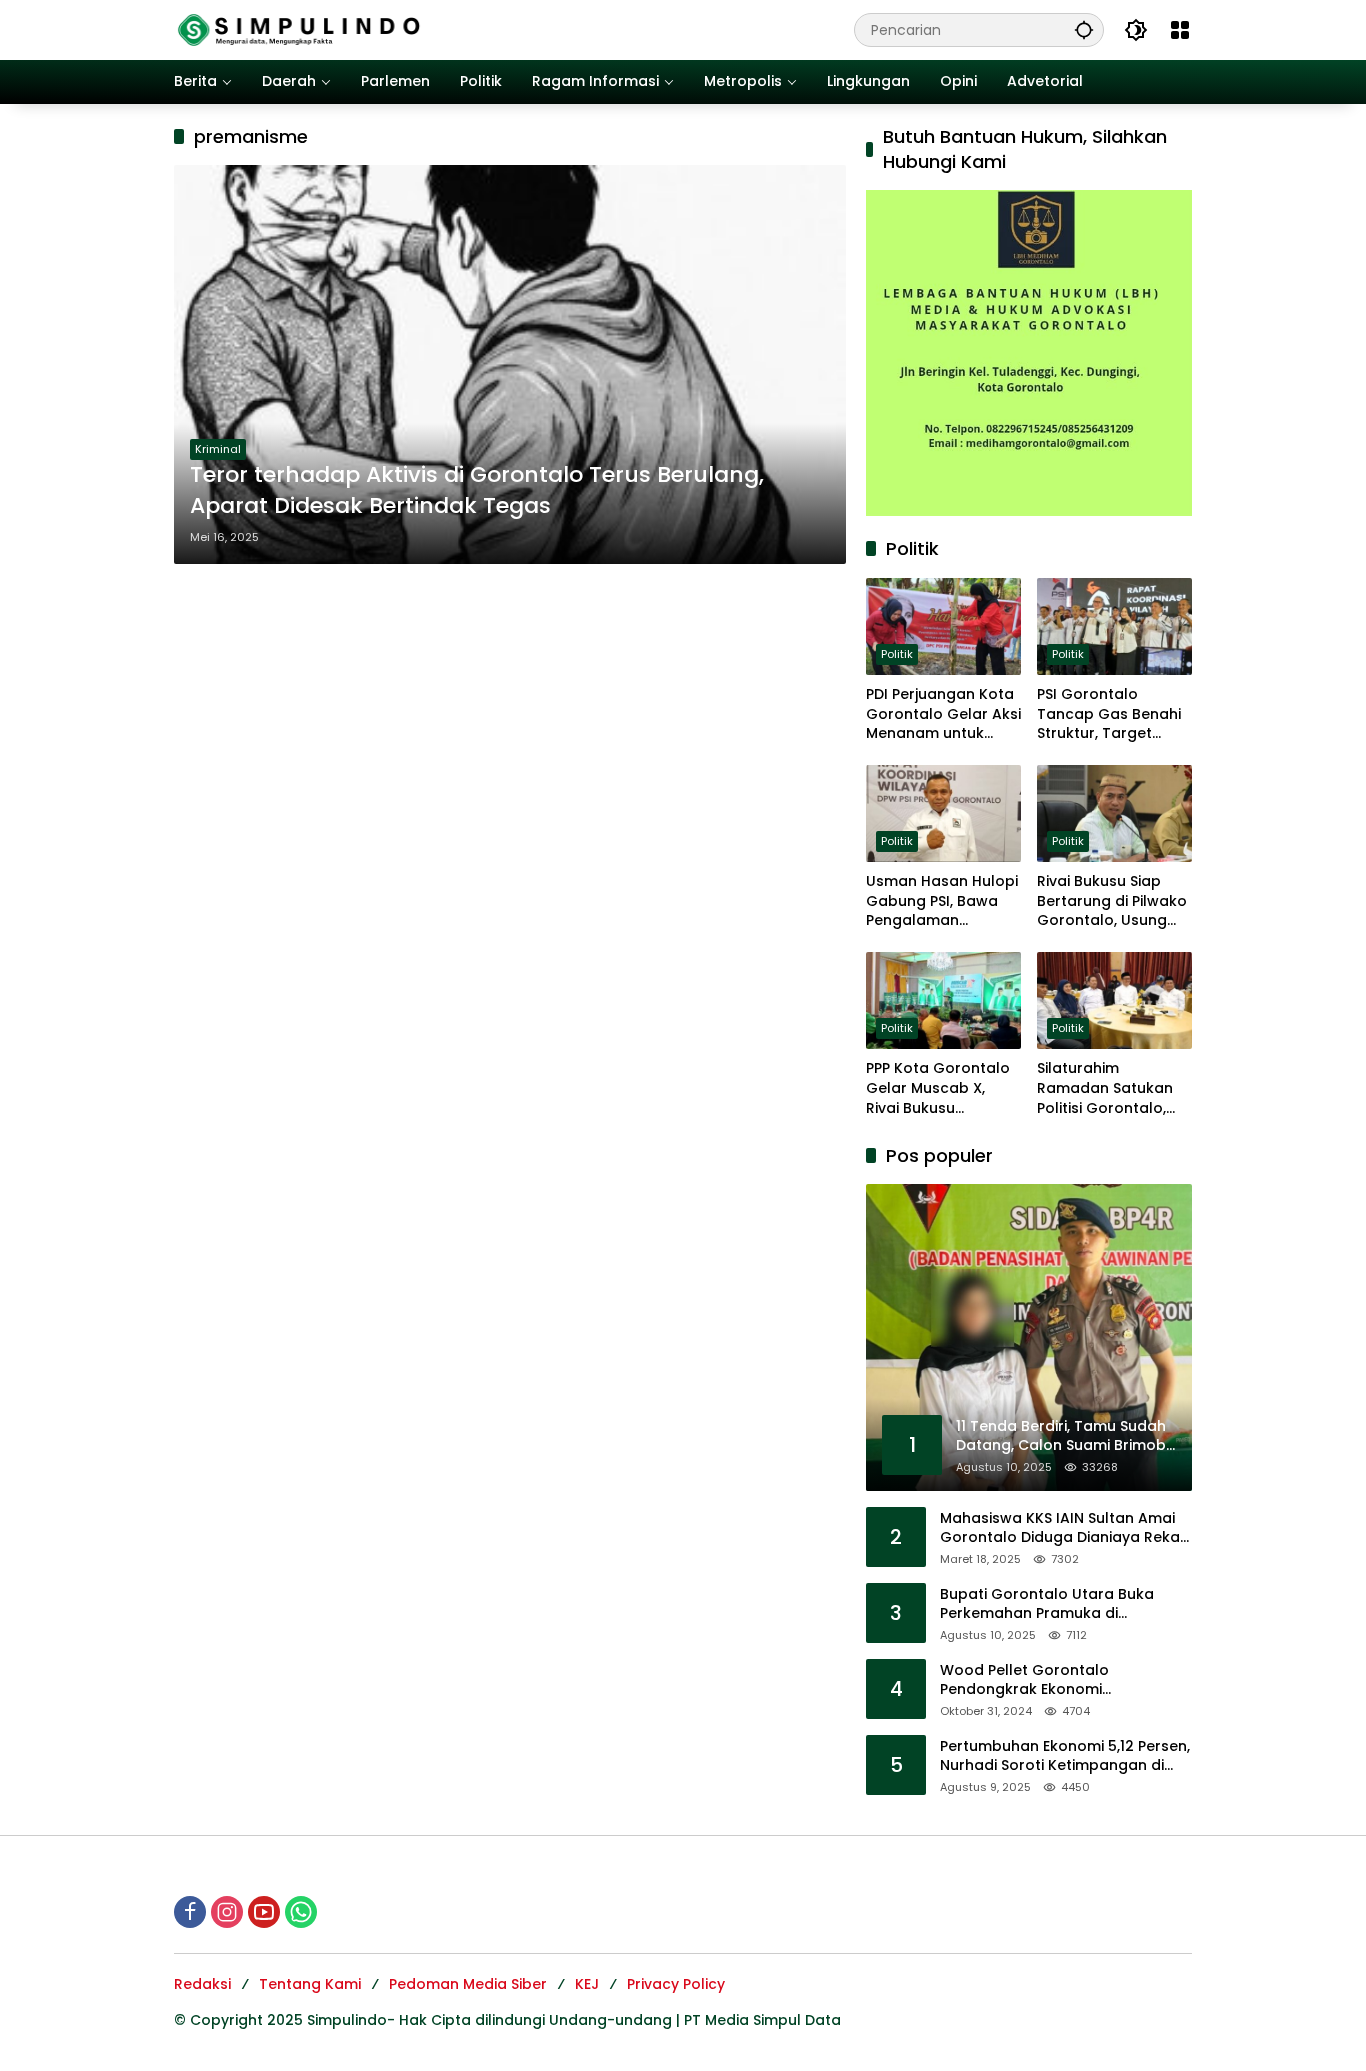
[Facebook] (190, 1912)
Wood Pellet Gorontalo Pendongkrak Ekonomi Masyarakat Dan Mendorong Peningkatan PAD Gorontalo (1045, 1680)
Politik (897, 654)
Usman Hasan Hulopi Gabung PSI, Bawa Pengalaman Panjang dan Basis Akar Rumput (942, 901)
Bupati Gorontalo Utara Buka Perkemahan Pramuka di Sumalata (1047, 1604)
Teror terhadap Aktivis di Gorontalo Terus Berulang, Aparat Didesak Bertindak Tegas (477, 490)
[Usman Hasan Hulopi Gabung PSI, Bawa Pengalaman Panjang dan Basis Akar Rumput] (943, 813)
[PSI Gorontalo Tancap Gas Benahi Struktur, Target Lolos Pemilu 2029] (1114, 626)
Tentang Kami (310, 1984)
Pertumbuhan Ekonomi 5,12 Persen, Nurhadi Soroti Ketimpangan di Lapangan (1065, 1756)
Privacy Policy (676, 1984)
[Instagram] (227, 1912)
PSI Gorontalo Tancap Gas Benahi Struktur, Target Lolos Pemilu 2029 (1109, 714)
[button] (1084, 29)
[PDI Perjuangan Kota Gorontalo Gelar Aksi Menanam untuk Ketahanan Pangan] (943, 626)
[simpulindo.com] (299, 29)
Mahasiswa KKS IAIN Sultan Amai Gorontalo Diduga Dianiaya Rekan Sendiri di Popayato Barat (1064, 1528)
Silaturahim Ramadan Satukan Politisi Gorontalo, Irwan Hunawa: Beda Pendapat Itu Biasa (1112, 1088)
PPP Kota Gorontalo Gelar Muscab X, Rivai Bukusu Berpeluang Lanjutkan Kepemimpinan (938, 1088)
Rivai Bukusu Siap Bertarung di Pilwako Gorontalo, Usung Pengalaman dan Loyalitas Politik (1112, 901)
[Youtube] (264, 1912)
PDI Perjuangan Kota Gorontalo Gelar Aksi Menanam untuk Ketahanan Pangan (943, 714)
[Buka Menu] (1180, 30)
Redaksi (202, 1984)
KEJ (587, 1984)
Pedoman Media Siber (468, 1984)
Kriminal (218, 449)
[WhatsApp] (301, 1912)
